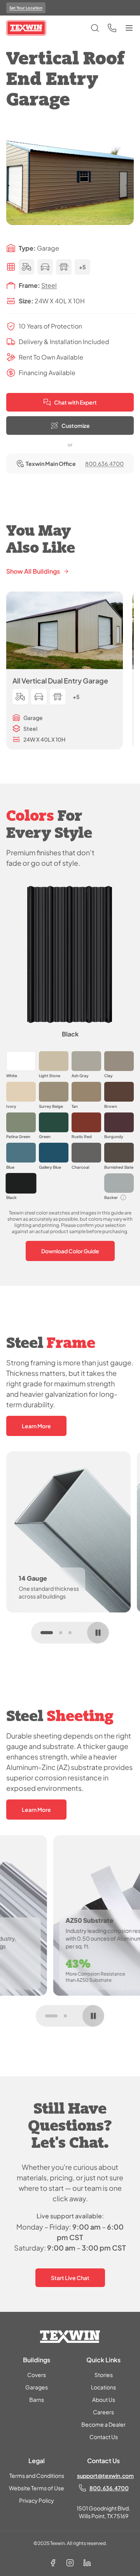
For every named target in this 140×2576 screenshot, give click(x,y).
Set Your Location (26, 8)
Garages (37, 2387)
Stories (104, 2375)
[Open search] (95, 28)
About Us (104, 2400)
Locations (103, 2387)
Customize (76, 426)
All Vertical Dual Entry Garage (60, 681)
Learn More (36, 1426)
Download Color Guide (70, 1251)
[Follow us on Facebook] (53, 2563)
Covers (37, 2375)
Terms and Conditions (37, 2476)
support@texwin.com (105, 2476)
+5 (82, 267)
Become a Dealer (103, 2424)
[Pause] (98, 1633)
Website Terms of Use (37, 2488)
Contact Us (104, 2437)
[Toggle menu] (129, 28)
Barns (37, 2400)
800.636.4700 (104, 464)
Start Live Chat (70, 2278)
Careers (103, 2412)
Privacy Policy (37, 2500)
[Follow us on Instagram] (70, 2563)
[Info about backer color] (123, 1197)
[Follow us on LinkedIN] (87, 2563)
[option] (21, 1065)
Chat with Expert (75, 402)
